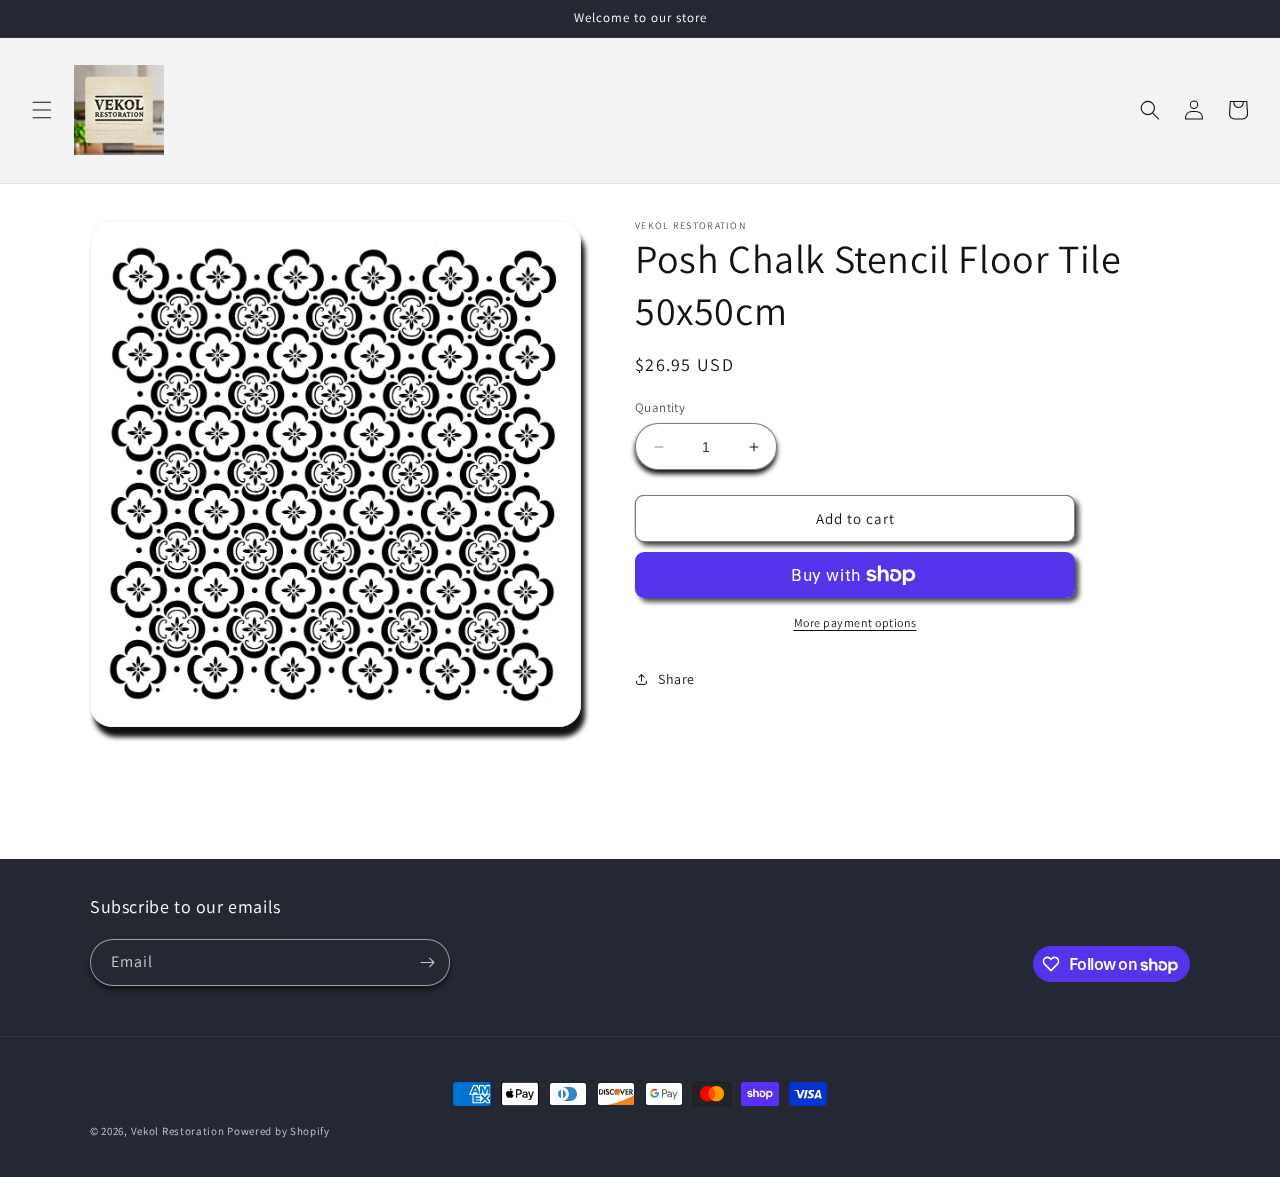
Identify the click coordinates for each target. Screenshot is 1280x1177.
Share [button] (676, 679)
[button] (42, 110)
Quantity (660, 407)
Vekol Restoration (178, 1131)
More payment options (855, 622)
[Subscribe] (427, 962)
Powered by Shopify (278, 1131)
